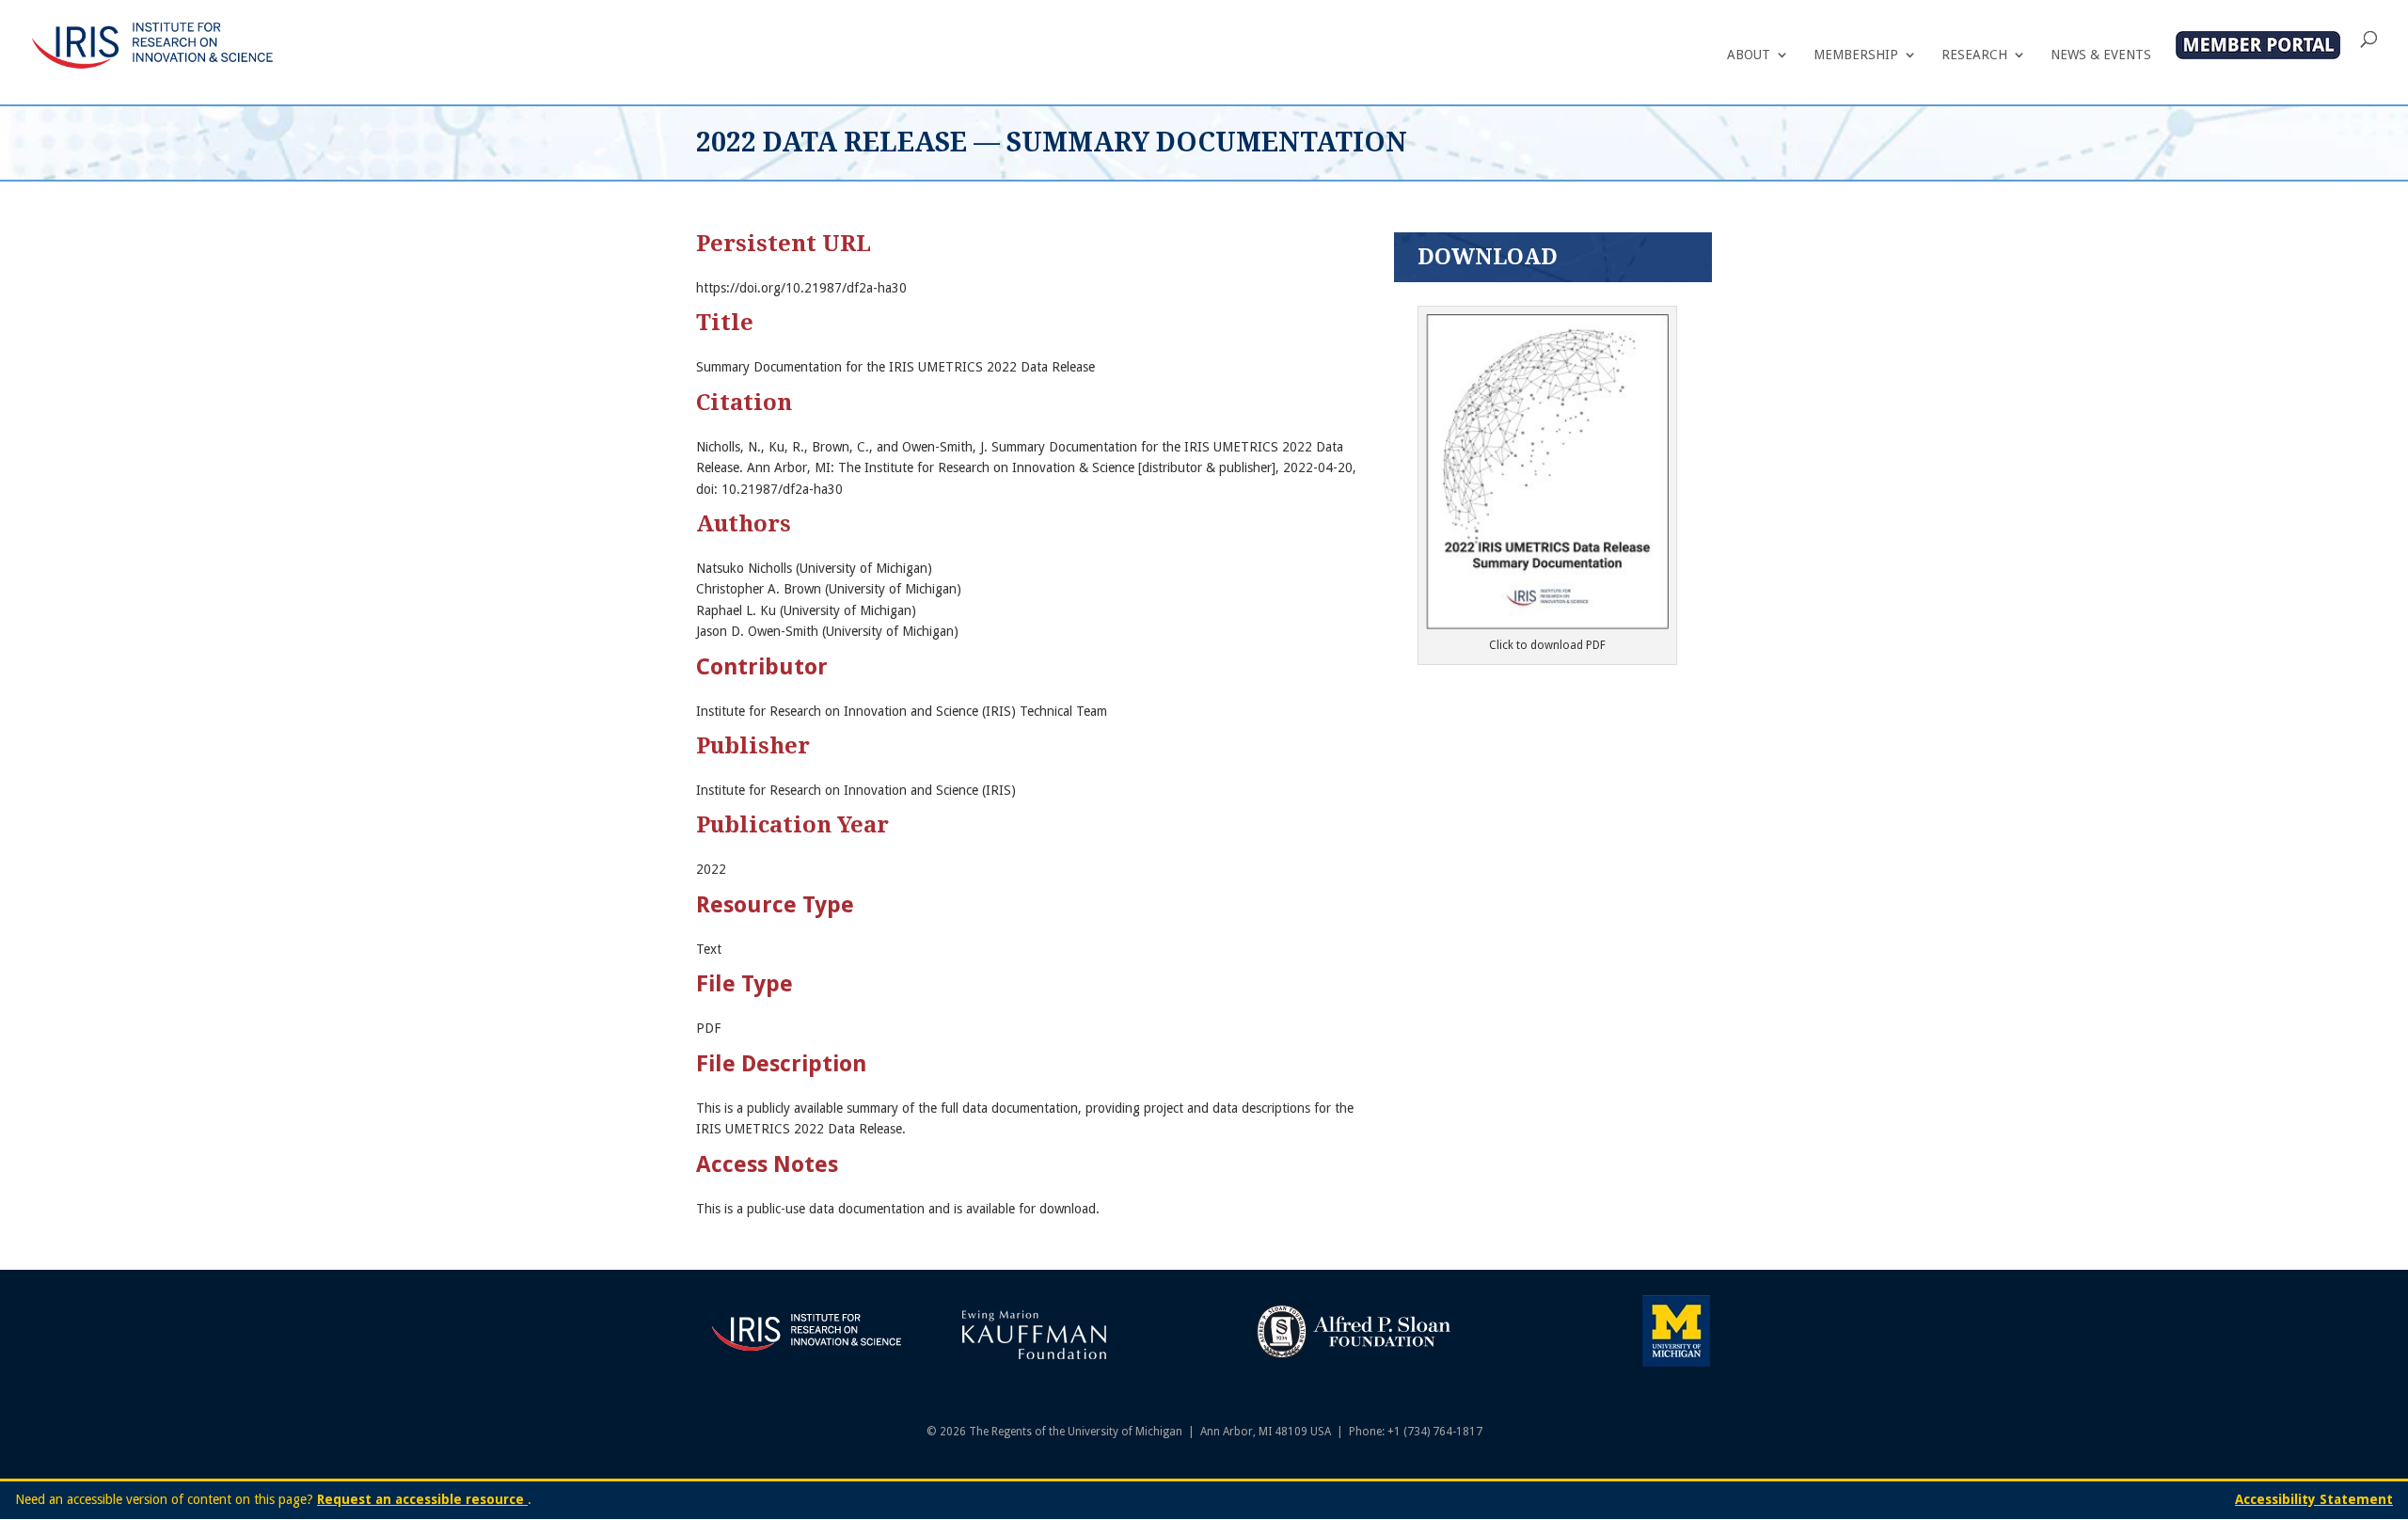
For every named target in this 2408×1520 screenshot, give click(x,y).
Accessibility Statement (2314, 1499)
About (1749, 55)
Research (1974, 55)
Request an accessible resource (422, 1499)
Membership (1856, 55)
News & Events (2101, 55)
